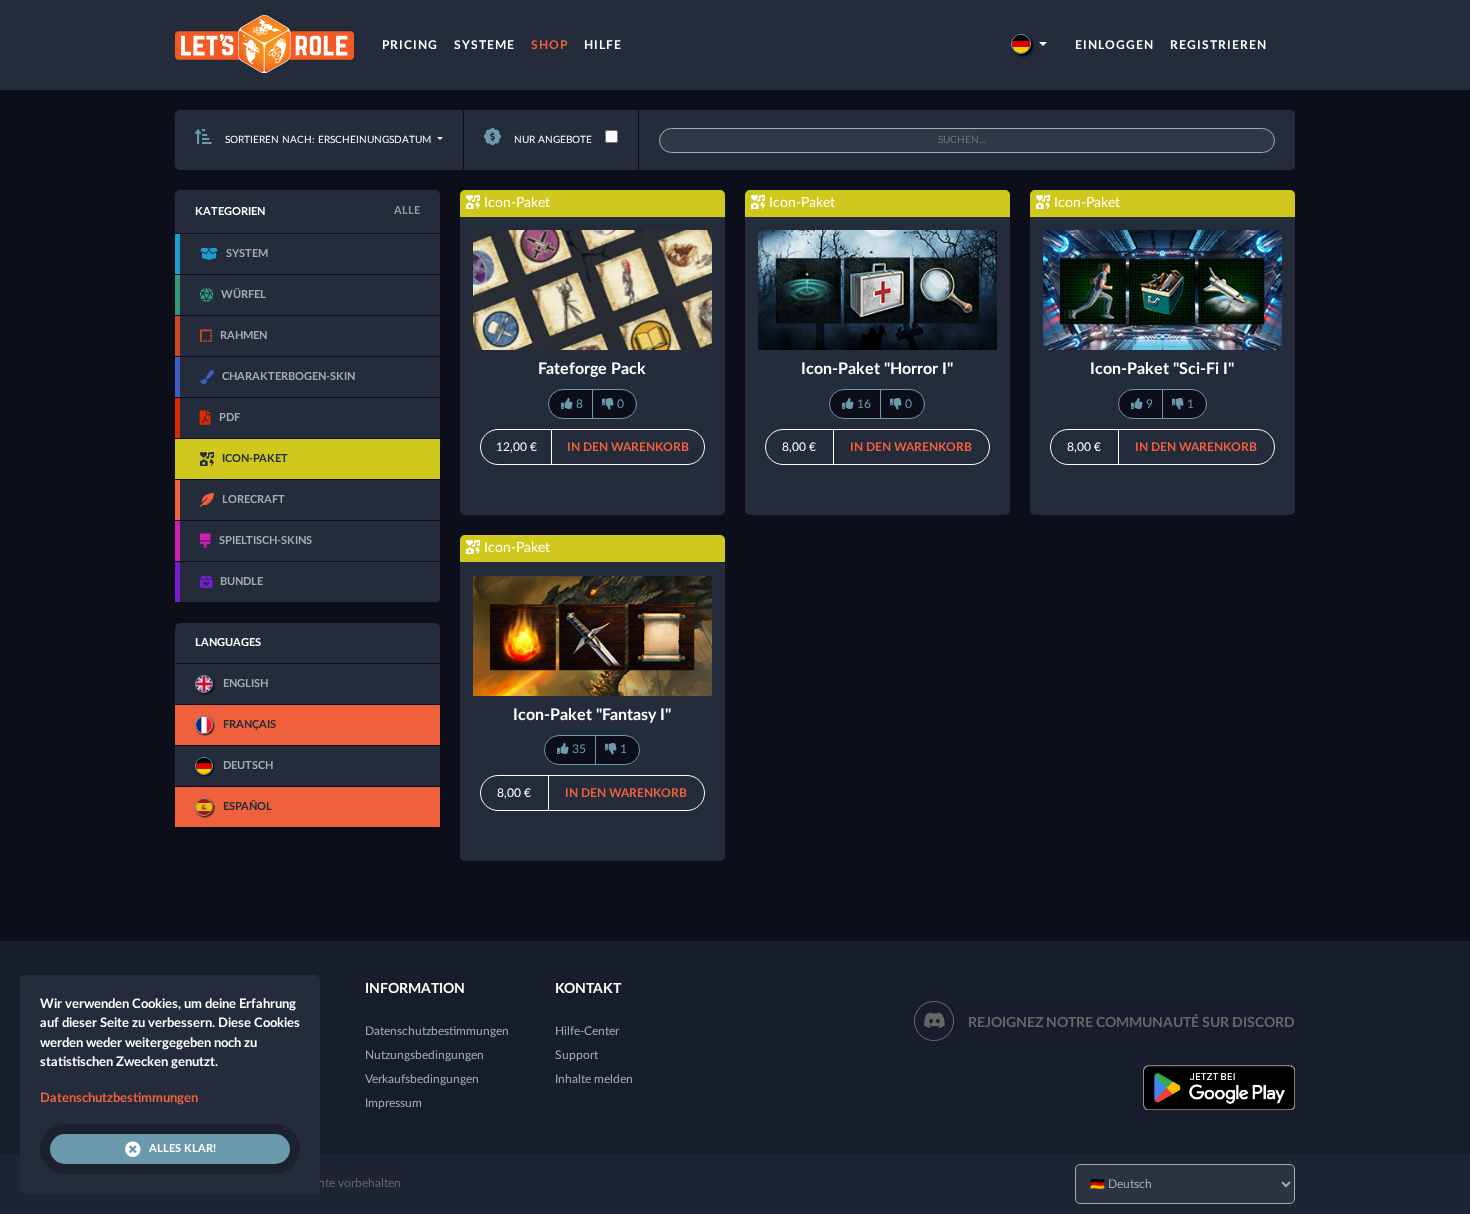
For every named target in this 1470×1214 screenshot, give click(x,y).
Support (576, 1055)
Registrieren (1218, 45)
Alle (407, 210)
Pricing (410, 45)
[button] (1029, 45)
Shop (549, 45)
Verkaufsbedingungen (422, 1079)
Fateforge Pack (592, 369)
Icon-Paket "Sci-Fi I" (1162, 369)
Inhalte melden (594, 1079)
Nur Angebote (551, 140)
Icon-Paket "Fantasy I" (592, 715)
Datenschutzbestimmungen (437, 1031)
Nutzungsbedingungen (424, 1055)
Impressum (393, 1103)
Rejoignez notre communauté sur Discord (1131, 1023)
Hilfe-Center (587, 1031)
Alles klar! (182, 1148)
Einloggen (1114, 45)
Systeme (484, 45)
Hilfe (603, 45)
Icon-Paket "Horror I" (877, 369)
